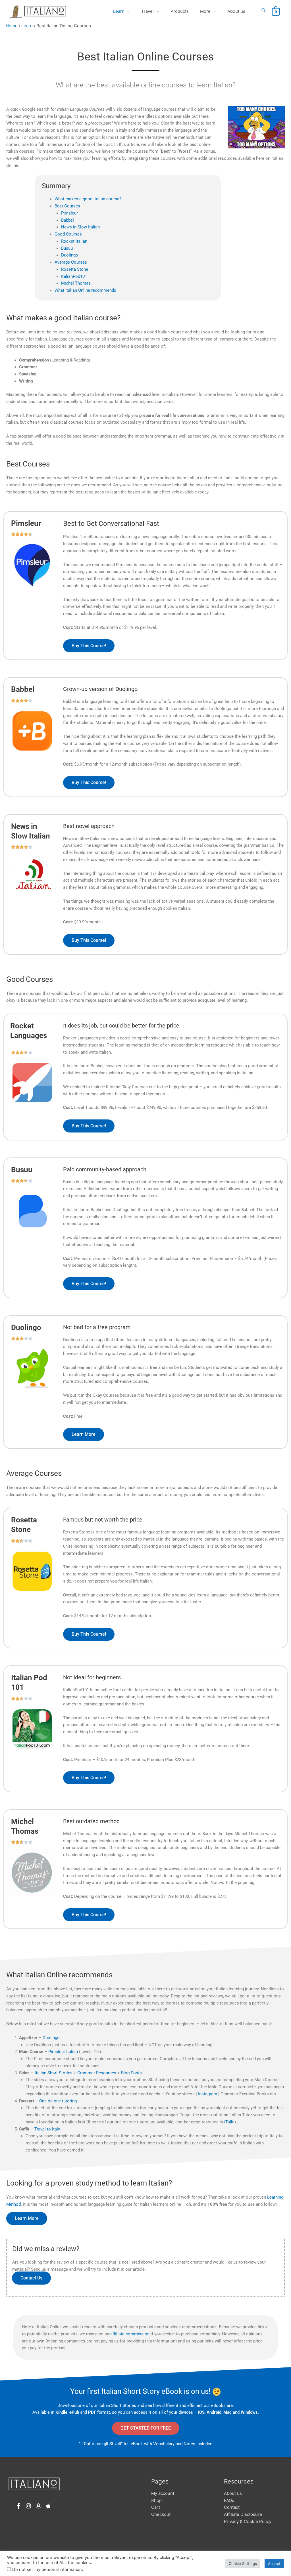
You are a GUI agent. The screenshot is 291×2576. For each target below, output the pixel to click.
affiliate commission (130, 2334)
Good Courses (68, 234)
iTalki (229, 2122)
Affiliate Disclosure (243, 2514)
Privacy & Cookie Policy (248, 2521)
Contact (232, 2507)
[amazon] (40, 2506)
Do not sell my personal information (47, 2569)
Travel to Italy (47, 2129)
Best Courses (67, 206)
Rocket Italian (74, 241)
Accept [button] (274, 2564)
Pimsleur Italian (63, 2052)
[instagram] (30, 2506)
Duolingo (70, 255)
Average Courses (71, 262)
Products (180, 11)
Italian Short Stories (54, 2073)
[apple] (49, 2506)
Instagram (208, 2094)
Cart (156, 2507)
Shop (156, 2500)
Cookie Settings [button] (243, 2564)
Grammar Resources (97, 2073)
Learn (119, 11)
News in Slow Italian (80, 227)
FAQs (229, 2500)
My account (163, 2493)
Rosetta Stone (75, 269)
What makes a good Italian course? (88, 199)
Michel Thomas (76, 283)
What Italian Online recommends (85, 290)
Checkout (161, 2514)
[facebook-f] (20, 2506)
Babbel (67, 220)
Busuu (67, 248)
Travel (147, 11)
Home (12, 26)
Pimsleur (69, 213)
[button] (264, 10)
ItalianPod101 (74, 276)
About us (236, 11)
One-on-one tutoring (58, 2101)
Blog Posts (131, 2073)
